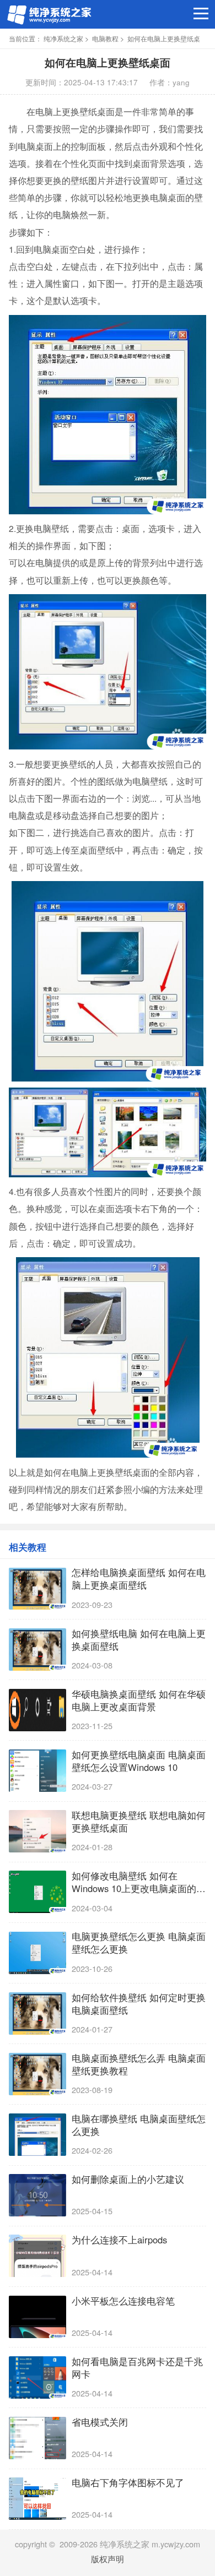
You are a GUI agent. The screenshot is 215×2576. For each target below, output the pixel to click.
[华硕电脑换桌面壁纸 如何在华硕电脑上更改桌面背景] (37, 1710)
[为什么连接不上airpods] (37, 2256)
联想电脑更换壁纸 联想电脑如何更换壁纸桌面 (139, 1822)
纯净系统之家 (63, 39)
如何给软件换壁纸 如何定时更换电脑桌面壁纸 (139, 2004)
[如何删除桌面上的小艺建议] (37, 2195)
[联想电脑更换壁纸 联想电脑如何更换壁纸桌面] (37, 1831)
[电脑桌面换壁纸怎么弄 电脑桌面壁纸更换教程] (37, 2074)
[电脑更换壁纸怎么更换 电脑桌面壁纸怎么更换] (37, 1953)
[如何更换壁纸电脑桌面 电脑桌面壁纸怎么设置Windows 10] (37, 1771)
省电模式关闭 (100, 2422)
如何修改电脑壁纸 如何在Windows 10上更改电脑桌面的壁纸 (139, 1882)
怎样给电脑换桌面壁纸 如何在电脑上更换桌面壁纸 (139, 1579)
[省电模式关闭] (37, 2438)
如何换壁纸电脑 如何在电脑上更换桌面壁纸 (139, 1640)
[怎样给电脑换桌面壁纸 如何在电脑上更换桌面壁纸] (37, 1589)
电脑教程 (105, 39)
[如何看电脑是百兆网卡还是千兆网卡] (37, 2377)
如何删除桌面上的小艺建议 (128, 2179)
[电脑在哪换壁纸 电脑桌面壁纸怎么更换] (37, 2135)
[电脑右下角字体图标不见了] (37, 2499)
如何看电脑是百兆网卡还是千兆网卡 (137, 2368)
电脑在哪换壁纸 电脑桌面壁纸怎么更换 (139, 2125)
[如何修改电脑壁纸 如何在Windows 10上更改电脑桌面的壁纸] (37, 1892)
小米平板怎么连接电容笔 (123, 2301)
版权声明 (108, 2559)
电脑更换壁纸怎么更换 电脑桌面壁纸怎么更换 (139, 1943)
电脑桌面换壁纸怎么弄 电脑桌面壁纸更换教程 (139, 2064)
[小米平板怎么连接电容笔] (37, 2317)
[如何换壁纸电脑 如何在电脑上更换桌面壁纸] (37, 1650)
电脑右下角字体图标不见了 (128, 2483)
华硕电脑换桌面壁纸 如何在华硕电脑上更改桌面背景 (139, 1700)
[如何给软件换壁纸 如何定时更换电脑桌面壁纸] (37, 2013)
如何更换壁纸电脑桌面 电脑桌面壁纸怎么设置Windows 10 (139, 1761)
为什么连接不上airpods (119, 2240)
